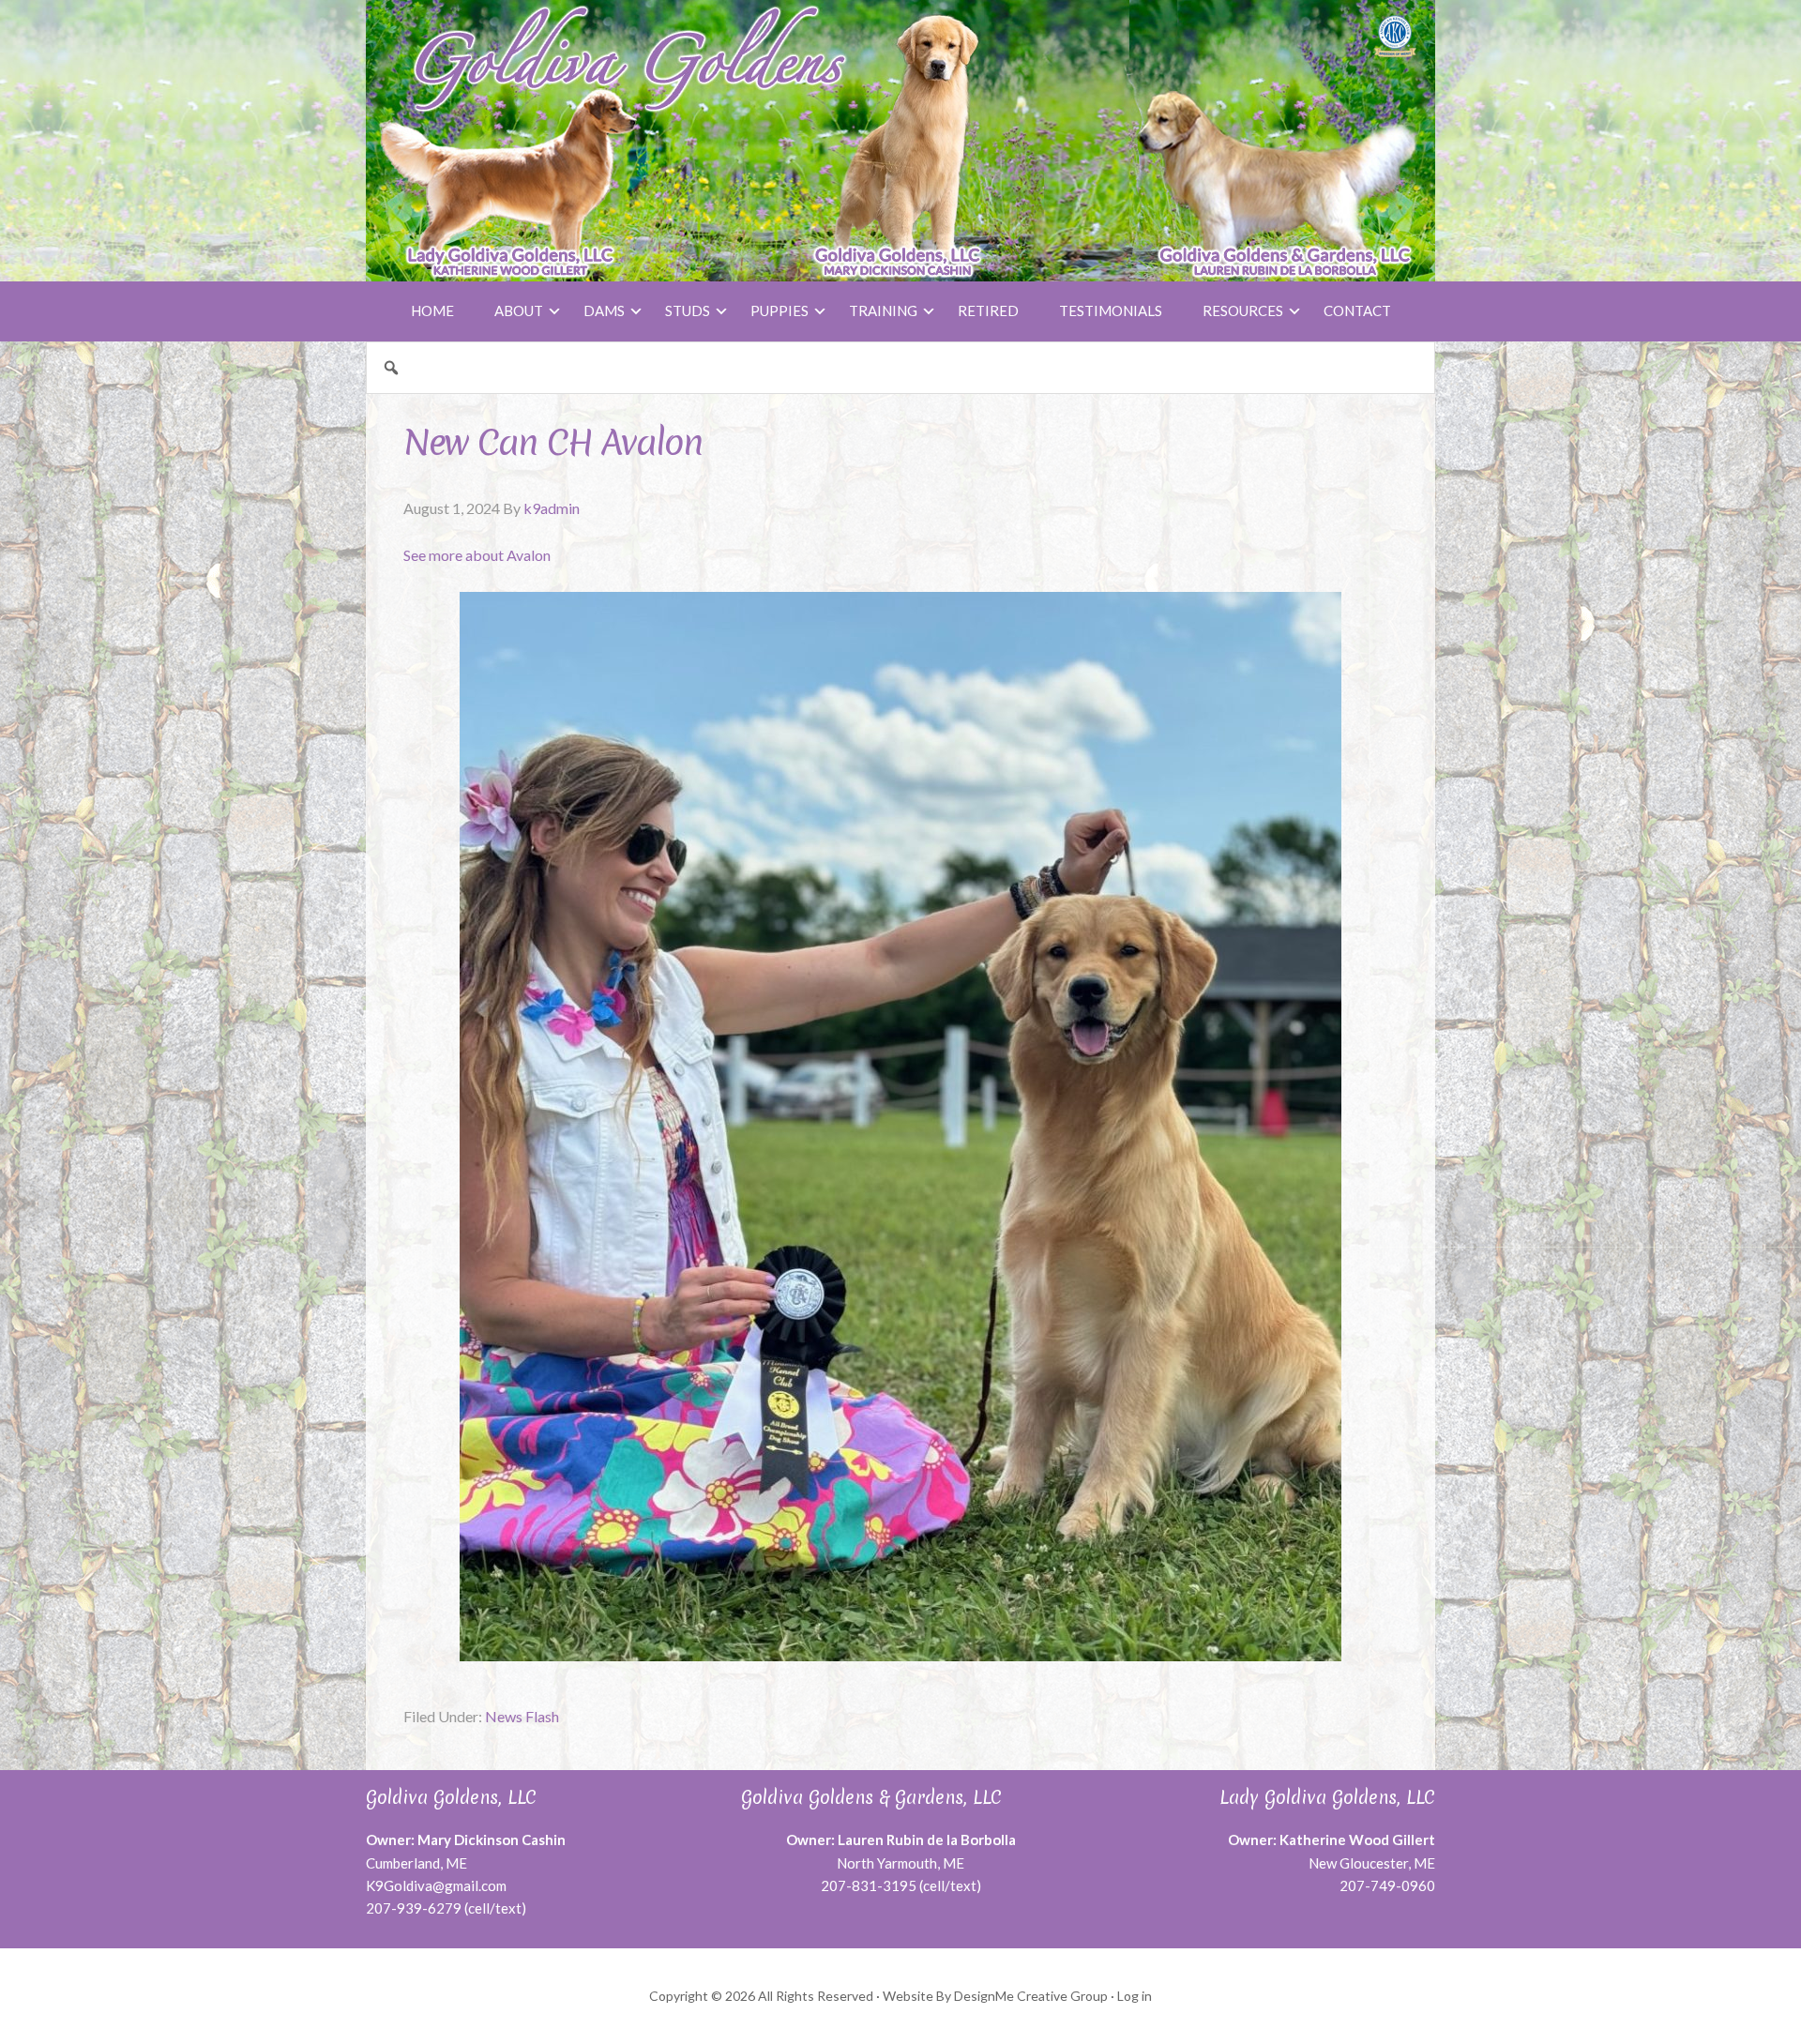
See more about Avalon (477, 555)
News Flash (522, 1716)
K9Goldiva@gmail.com (436, 1885)
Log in (1135, 1996)
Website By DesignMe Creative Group (995, 1996)
